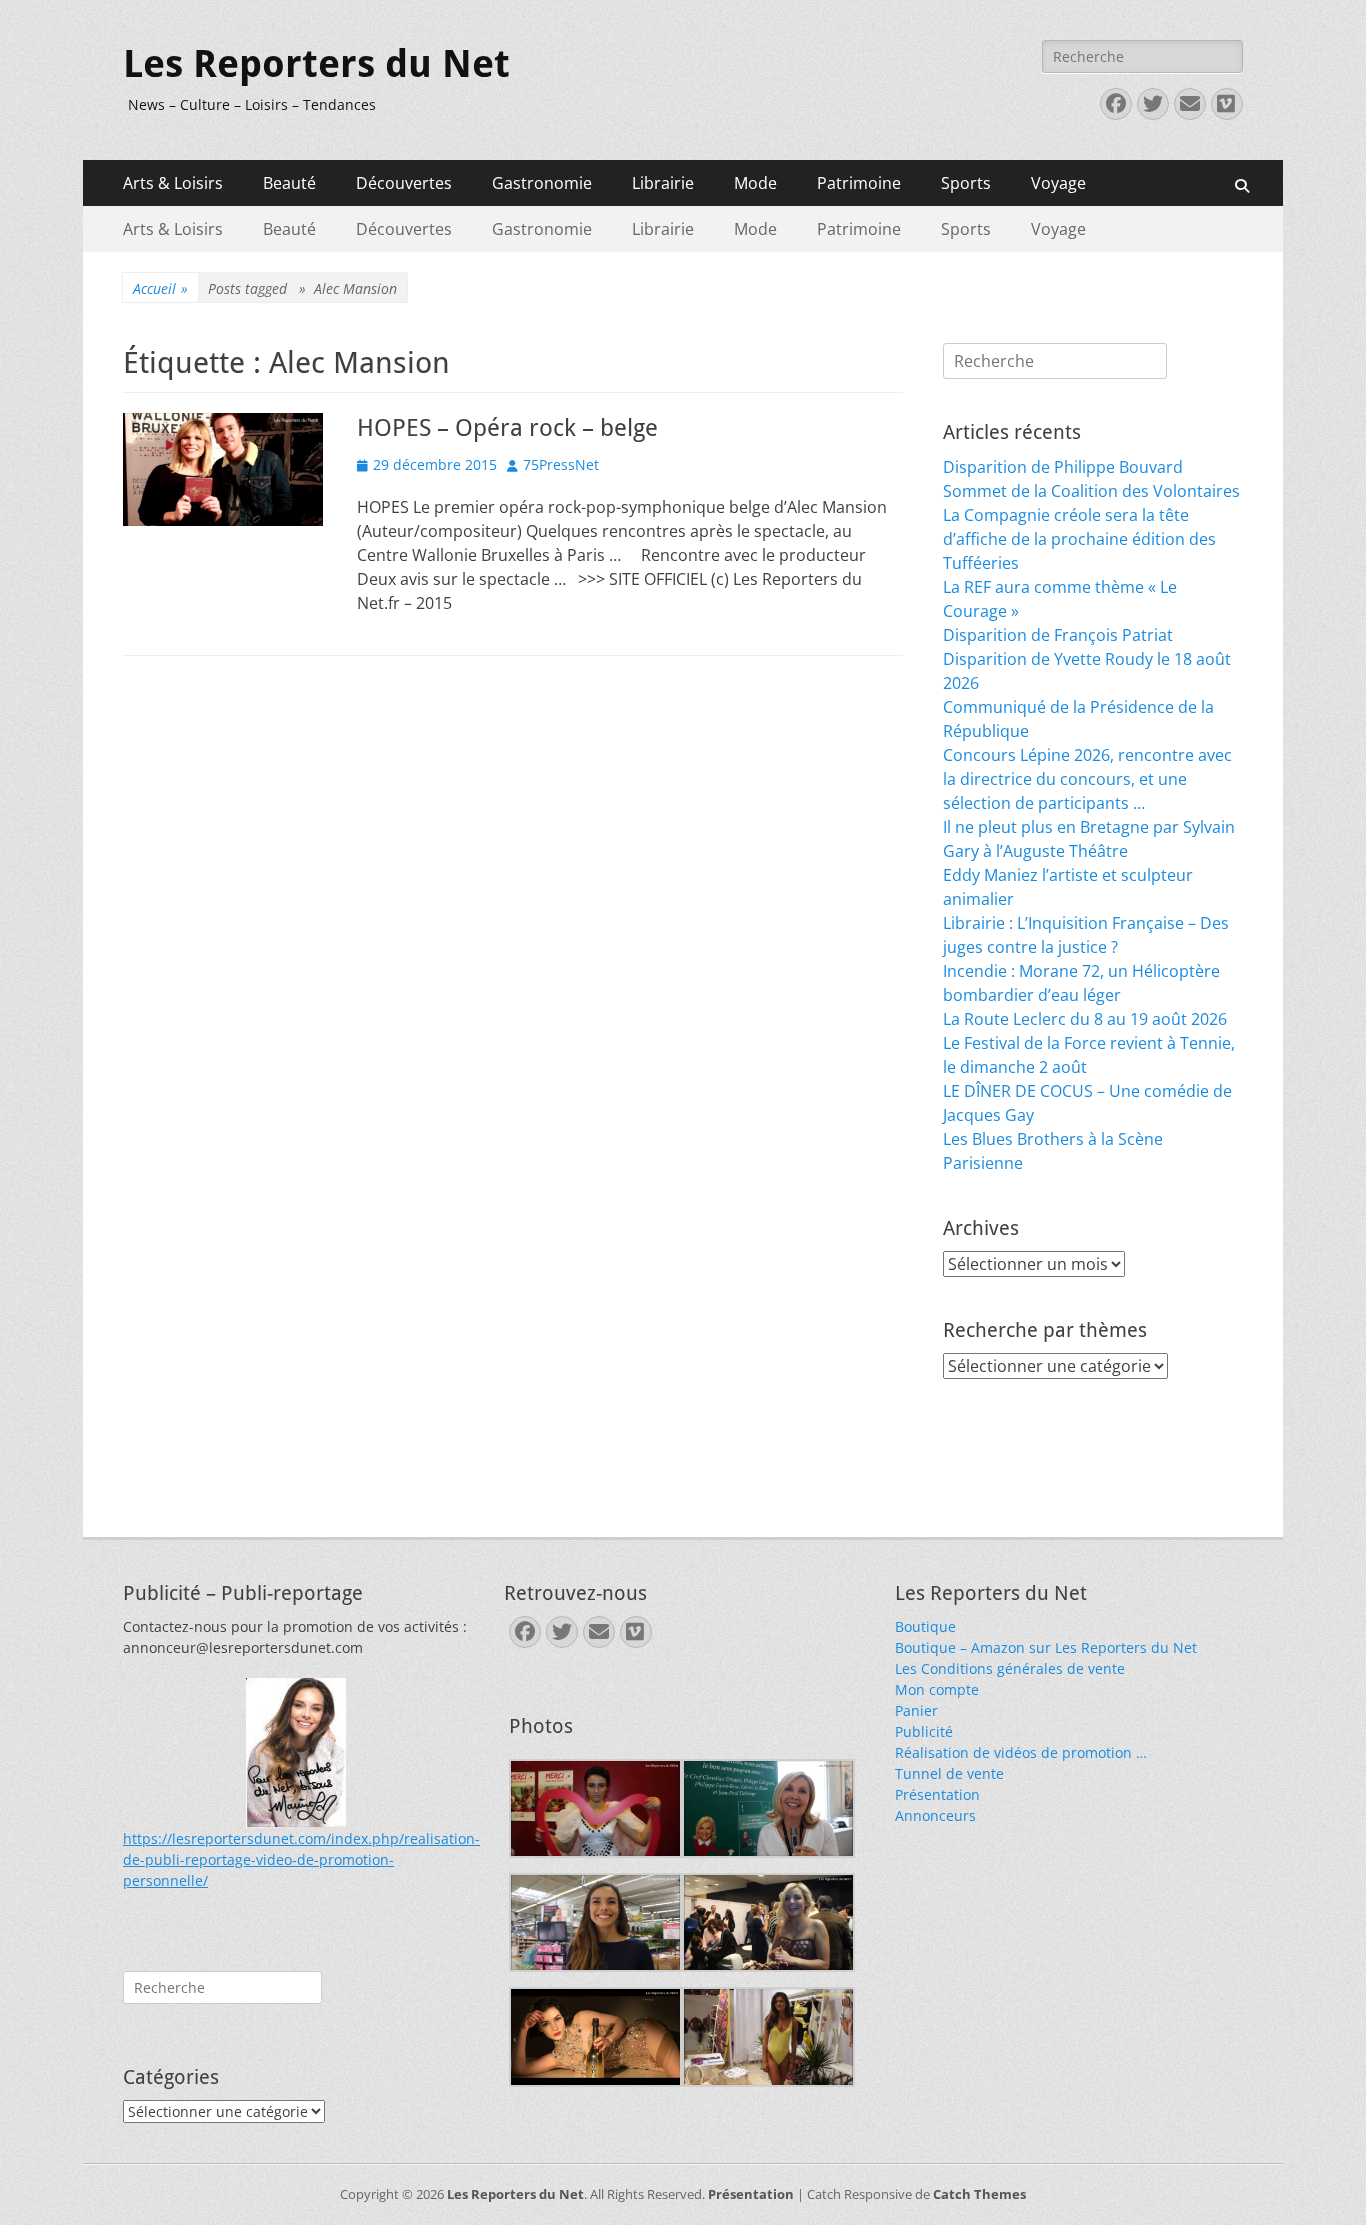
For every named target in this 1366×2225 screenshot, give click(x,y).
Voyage (1058, 183)
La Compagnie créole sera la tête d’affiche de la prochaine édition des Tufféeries (1079, 539)
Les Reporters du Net (316, 64)
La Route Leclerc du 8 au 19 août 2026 (1085, 1019)
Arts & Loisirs (173, 183)
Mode (755, 183)
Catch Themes (979, 2194)
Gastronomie (542, 183)
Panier (916, 1710)
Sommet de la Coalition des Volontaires (1091, 491)
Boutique (925, 1626)
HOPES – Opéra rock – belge (507, 428)
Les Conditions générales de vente (1010, 1668)
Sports (966, 183)
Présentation (937, 1794)
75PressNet (561, 464)
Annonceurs (935, 1815)
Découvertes (404, 183)
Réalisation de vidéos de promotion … (1021, 1752)
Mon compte (937, 1689)
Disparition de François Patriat (1058, 635)
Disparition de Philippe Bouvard (1063, 467)
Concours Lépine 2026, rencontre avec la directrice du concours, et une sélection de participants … (1087, 779)
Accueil (160, 288)
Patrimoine (859, 183)
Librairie (663, 183)
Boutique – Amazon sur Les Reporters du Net (1046, 1647)
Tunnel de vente (949, 1773)
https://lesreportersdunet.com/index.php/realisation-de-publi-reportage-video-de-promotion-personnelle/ (301, 1859)
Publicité (924, 1731)
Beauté (289, 183)
